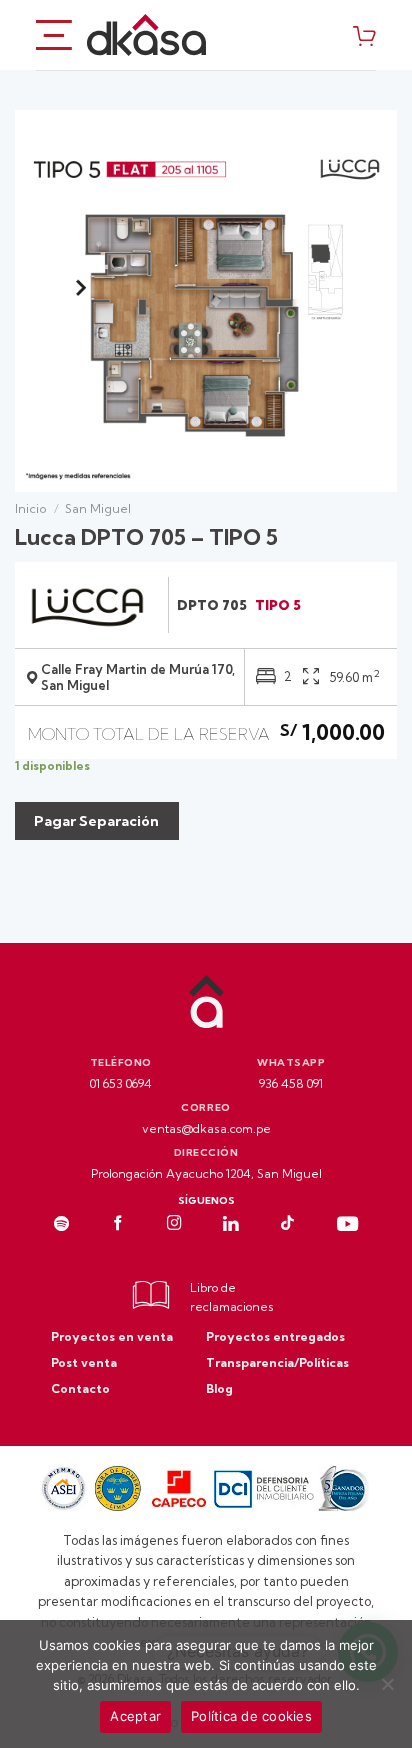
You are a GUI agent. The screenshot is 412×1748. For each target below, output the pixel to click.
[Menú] (54, 34)
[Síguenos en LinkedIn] (231, 1225)
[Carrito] (364, 35)
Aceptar (135, 1716)
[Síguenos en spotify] (61, 1225)
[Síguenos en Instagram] (174, 1225)
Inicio (31, 508)
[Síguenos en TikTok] (287, 1225)
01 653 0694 (121, 1083)
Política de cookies (251, 1716)
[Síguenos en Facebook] (118, 1225)
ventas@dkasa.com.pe (206, 1128)
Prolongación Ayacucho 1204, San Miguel (206, 1173)
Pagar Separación (96, 821)
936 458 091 (291, 1083)
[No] (387, 1690)
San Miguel (98, 508)
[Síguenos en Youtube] (347, 1225)
